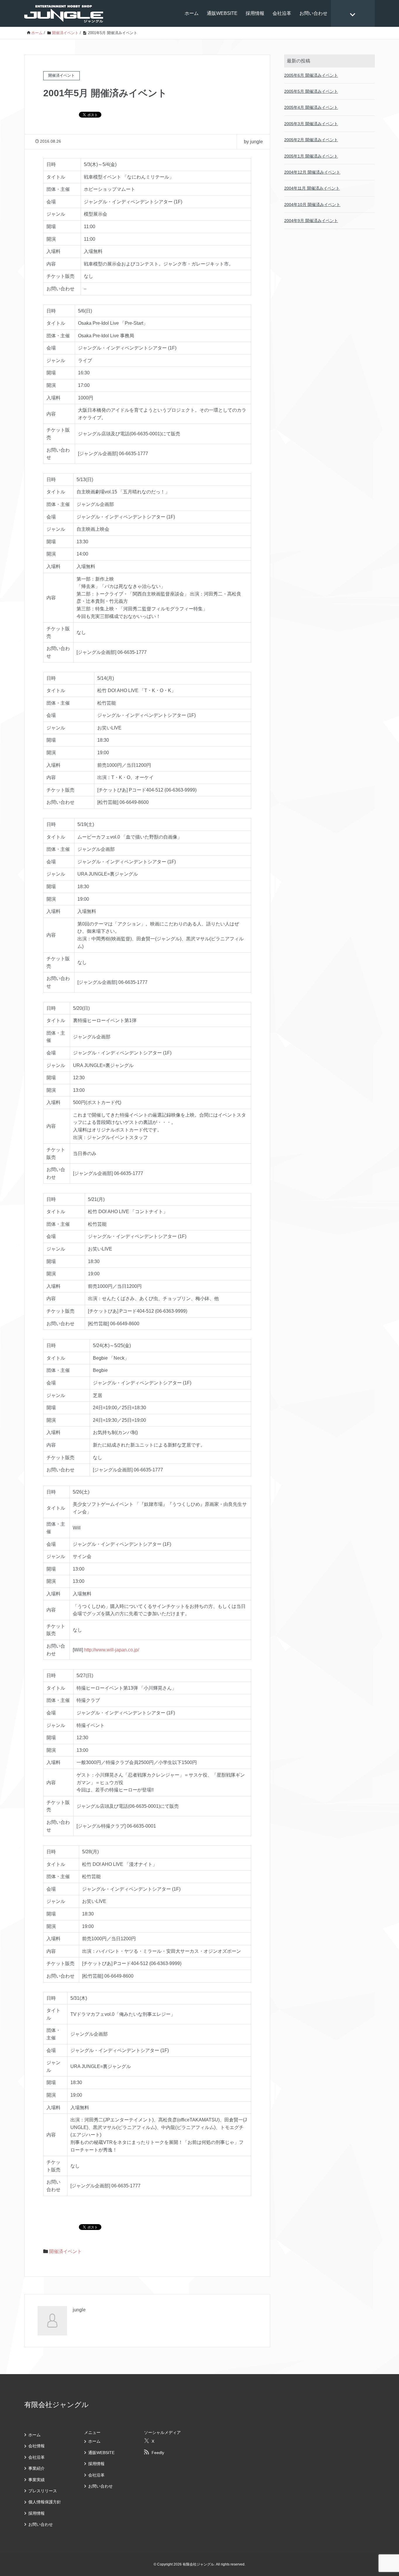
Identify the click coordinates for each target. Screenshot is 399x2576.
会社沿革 (282, 13)
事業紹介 (37, 2468)
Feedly (158, 2453)
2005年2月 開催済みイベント (311, 140)
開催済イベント (65, 2251)
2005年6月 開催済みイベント (311, 75)
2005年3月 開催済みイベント (311, 124)
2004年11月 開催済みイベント (312, 188)
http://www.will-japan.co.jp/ (112, 1650)
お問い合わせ (313, 13)
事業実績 (37, 2480)
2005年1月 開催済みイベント (311, 156)
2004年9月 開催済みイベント (311, 221)
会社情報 (37, 2446)
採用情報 (255, 13)
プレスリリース (43, 2491)
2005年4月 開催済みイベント (311, 107)
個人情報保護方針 (45, 2502)
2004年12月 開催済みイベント (312, 172)
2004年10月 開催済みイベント (312, 205)
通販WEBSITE (222, 13)
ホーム (192, 13)
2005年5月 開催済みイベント (311, 91)
